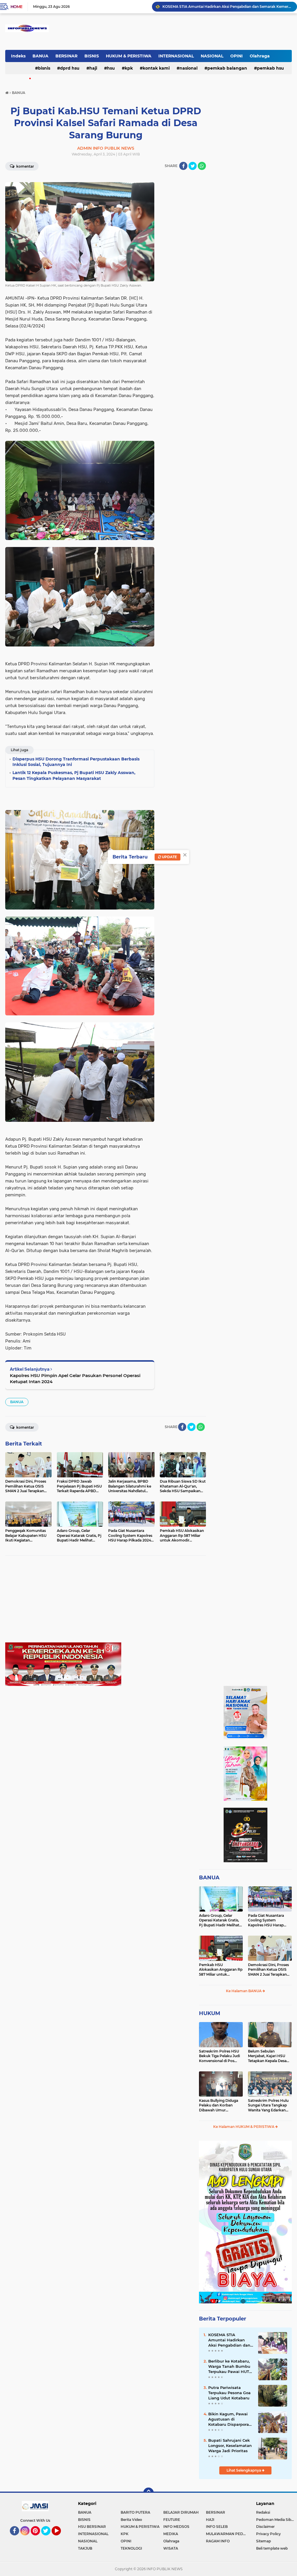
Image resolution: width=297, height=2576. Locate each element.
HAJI (93, 68)
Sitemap (264, 2541)
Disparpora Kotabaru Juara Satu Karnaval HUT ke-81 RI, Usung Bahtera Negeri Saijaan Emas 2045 (227, 7)
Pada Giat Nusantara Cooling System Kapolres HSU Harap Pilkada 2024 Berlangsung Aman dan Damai (269, 1921)
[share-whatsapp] (202, 166)
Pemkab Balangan (227, 68)
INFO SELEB (217, 2527)
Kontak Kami (156, 68)
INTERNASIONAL (176, 56)
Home (16, 7)
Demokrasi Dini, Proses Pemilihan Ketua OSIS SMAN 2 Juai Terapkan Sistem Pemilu (268, 1970)
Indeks (18, 56)
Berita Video (131, 2520)
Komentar (25, 166)
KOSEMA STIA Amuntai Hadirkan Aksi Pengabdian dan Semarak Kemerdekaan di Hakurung (229, 2340)
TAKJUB (85, 2548)
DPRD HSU (70, 68)
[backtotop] (148, 2493)
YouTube (60, 2538)
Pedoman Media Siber (275, 2520)
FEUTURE (172, 2520)
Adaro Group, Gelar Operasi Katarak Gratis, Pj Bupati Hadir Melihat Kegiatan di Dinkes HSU (220, 1921)
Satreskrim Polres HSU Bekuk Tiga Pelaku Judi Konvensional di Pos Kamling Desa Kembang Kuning (220, 2056)
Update (169, 857)
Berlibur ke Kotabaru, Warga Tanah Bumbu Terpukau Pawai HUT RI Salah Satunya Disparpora (229, 2367)
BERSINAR (66, 56)
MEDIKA (171, 2534)
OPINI (237, 56)
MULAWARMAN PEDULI (227, 2534)
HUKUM (210, 2013)
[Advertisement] (106, 1602)
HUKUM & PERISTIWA (129, 56)
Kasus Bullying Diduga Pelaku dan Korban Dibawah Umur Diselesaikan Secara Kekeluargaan (219, 2106)
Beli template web (272, 2548)
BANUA (40, 56)
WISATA (171, 2548)
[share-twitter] (193, 166)
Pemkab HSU (270, 68)
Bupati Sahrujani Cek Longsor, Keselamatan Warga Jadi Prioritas (230, 2445)
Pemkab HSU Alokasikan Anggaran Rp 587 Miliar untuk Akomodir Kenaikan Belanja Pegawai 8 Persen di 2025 (221, 1970)
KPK (129, 68)
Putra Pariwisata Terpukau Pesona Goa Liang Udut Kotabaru (229, 2393)
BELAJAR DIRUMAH (181, 2512)
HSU (111, 68)
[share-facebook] (183, 166)
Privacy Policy (268, 2534)
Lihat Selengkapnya (244, 2470)
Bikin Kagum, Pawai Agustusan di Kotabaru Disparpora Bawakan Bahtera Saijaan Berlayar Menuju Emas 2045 (229, 2419)
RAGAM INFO (218, 2541)
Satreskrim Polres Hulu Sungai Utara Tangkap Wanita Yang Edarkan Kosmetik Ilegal (268, 2106)
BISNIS (92, 56)
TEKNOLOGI (131, 2548)
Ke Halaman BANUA (244, 1991)
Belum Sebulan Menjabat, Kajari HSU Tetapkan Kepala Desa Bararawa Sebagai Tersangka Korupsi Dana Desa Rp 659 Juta (269, 2056)
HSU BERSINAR (92, 2527)
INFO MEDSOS (176, 2527)
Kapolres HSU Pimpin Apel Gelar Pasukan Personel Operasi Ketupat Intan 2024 (75, 1378)
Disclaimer (265, 2527)
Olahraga (260, 56)
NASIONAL (212, 56)
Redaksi (263, 2512)
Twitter (48, 2538)
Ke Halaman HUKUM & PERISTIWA (244, 2127)
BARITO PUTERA (135, 2512)
